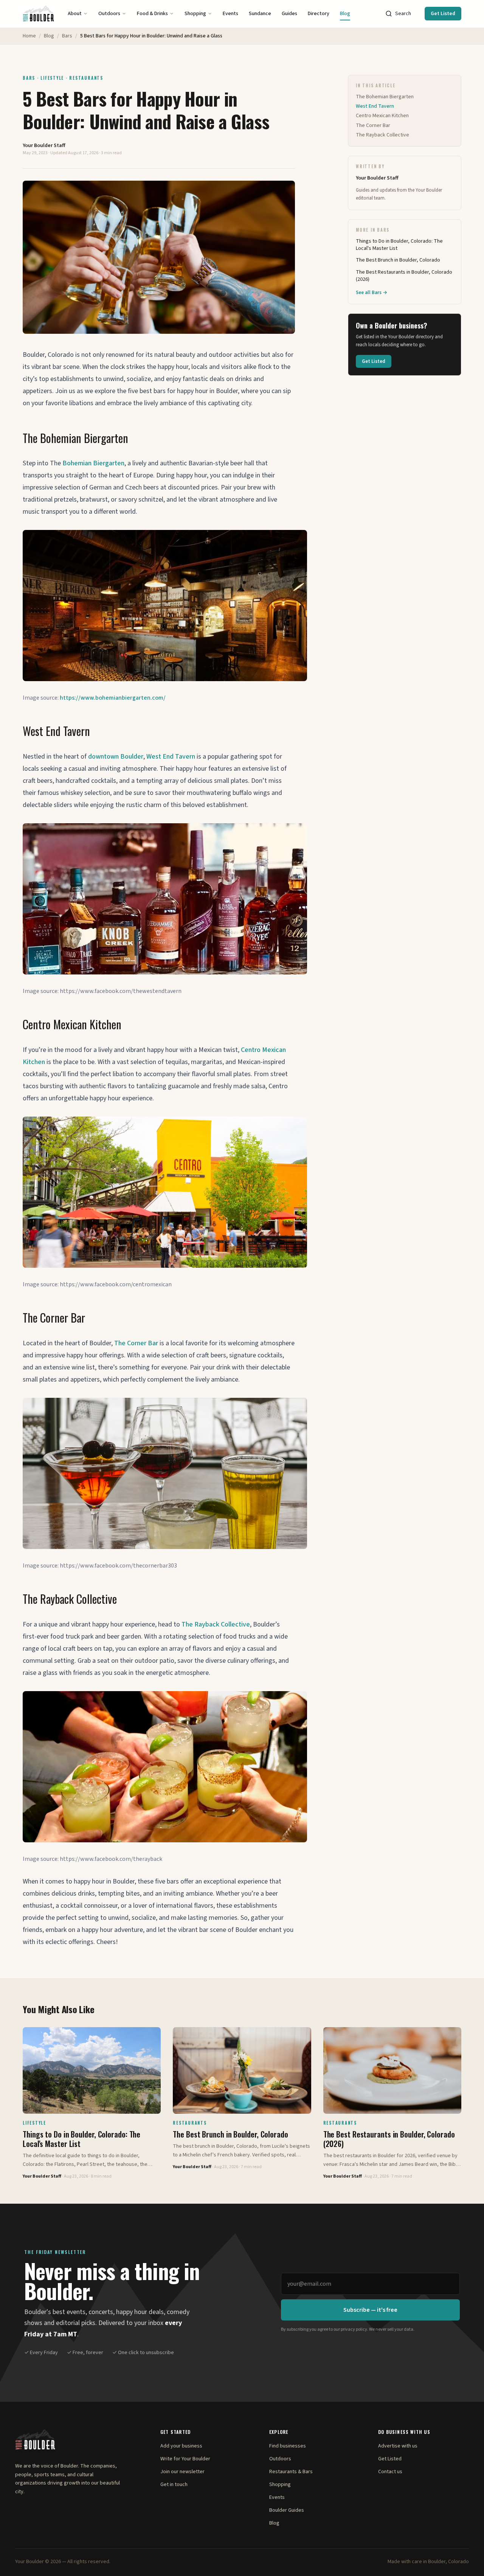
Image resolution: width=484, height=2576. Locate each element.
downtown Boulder (116, 757)
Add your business (181, 2446)
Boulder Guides (287, 2510)
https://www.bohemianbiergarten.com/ (112, 698)
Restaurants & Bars (291, 2472)
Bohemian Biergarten (93, 463)
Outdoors (109, 14)
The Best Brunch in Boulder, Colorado (398, 260)
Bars (67, 36)
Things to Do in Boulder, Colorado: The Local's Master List (399, 245)
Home (29, 36)
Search (403, 14)
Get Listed (443, 14)
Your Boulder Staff (44, 146)
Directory (319, 14)
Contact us (390, 2472)
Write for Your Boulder (185, 2459)
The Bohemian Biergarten (385, 97)
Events (230, 14)
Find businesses (288, 2446)
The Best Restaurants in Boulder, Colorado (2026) (404, 276)
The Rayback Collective (216, 1624)
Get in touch (174, 2485)
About (75, 14)
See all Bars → (372, 293)
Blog (345, 14)
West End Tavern (171, 757)
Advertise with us (398, 2446)
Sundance (260, 14)
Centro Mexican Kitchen (382, 116)
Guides (289, 14)
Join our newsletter (182, 2472)
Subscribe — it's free (370, 2310)
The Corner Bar (136, 1343)
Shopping (195, 14)
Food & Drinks (152, 14)
